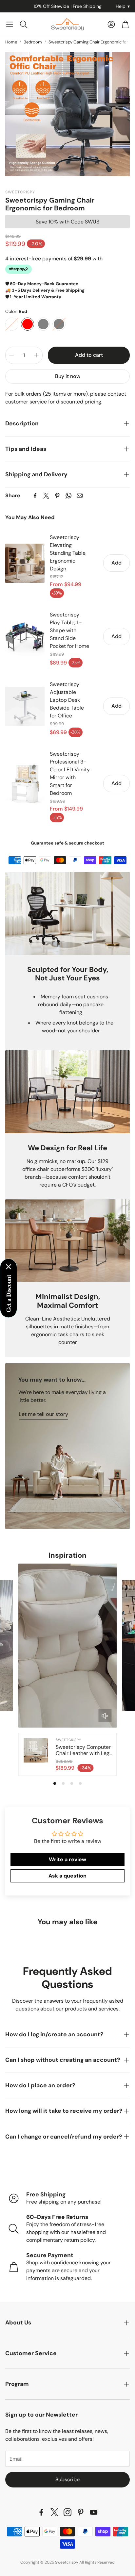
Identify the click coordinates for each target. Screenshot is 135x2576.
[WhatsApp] (68, 496)
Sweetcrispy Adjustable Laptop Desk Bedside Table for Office (67, 700)
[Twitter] (46, 496)
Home (11, 42)
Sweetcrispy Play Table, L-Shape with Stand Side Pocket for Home (69, 630)
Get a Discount (9, 1293)
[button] (10, 24)
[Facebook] (35, 496)
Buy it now (68, 376)
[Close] (9, 1267)
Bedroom (33, 42)
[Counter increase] (36, 355)
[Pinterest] (57, 496)
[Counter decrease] (11, 355)
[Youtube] (94, 2512)
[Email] (80, 496)
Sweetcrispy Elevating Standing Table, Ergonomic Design (68, 553)
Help (123, 6)
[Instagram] (67, 2512)
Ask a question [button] (67, 1876)
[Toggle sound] (105, 1716)
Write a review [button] (67, 1859)
